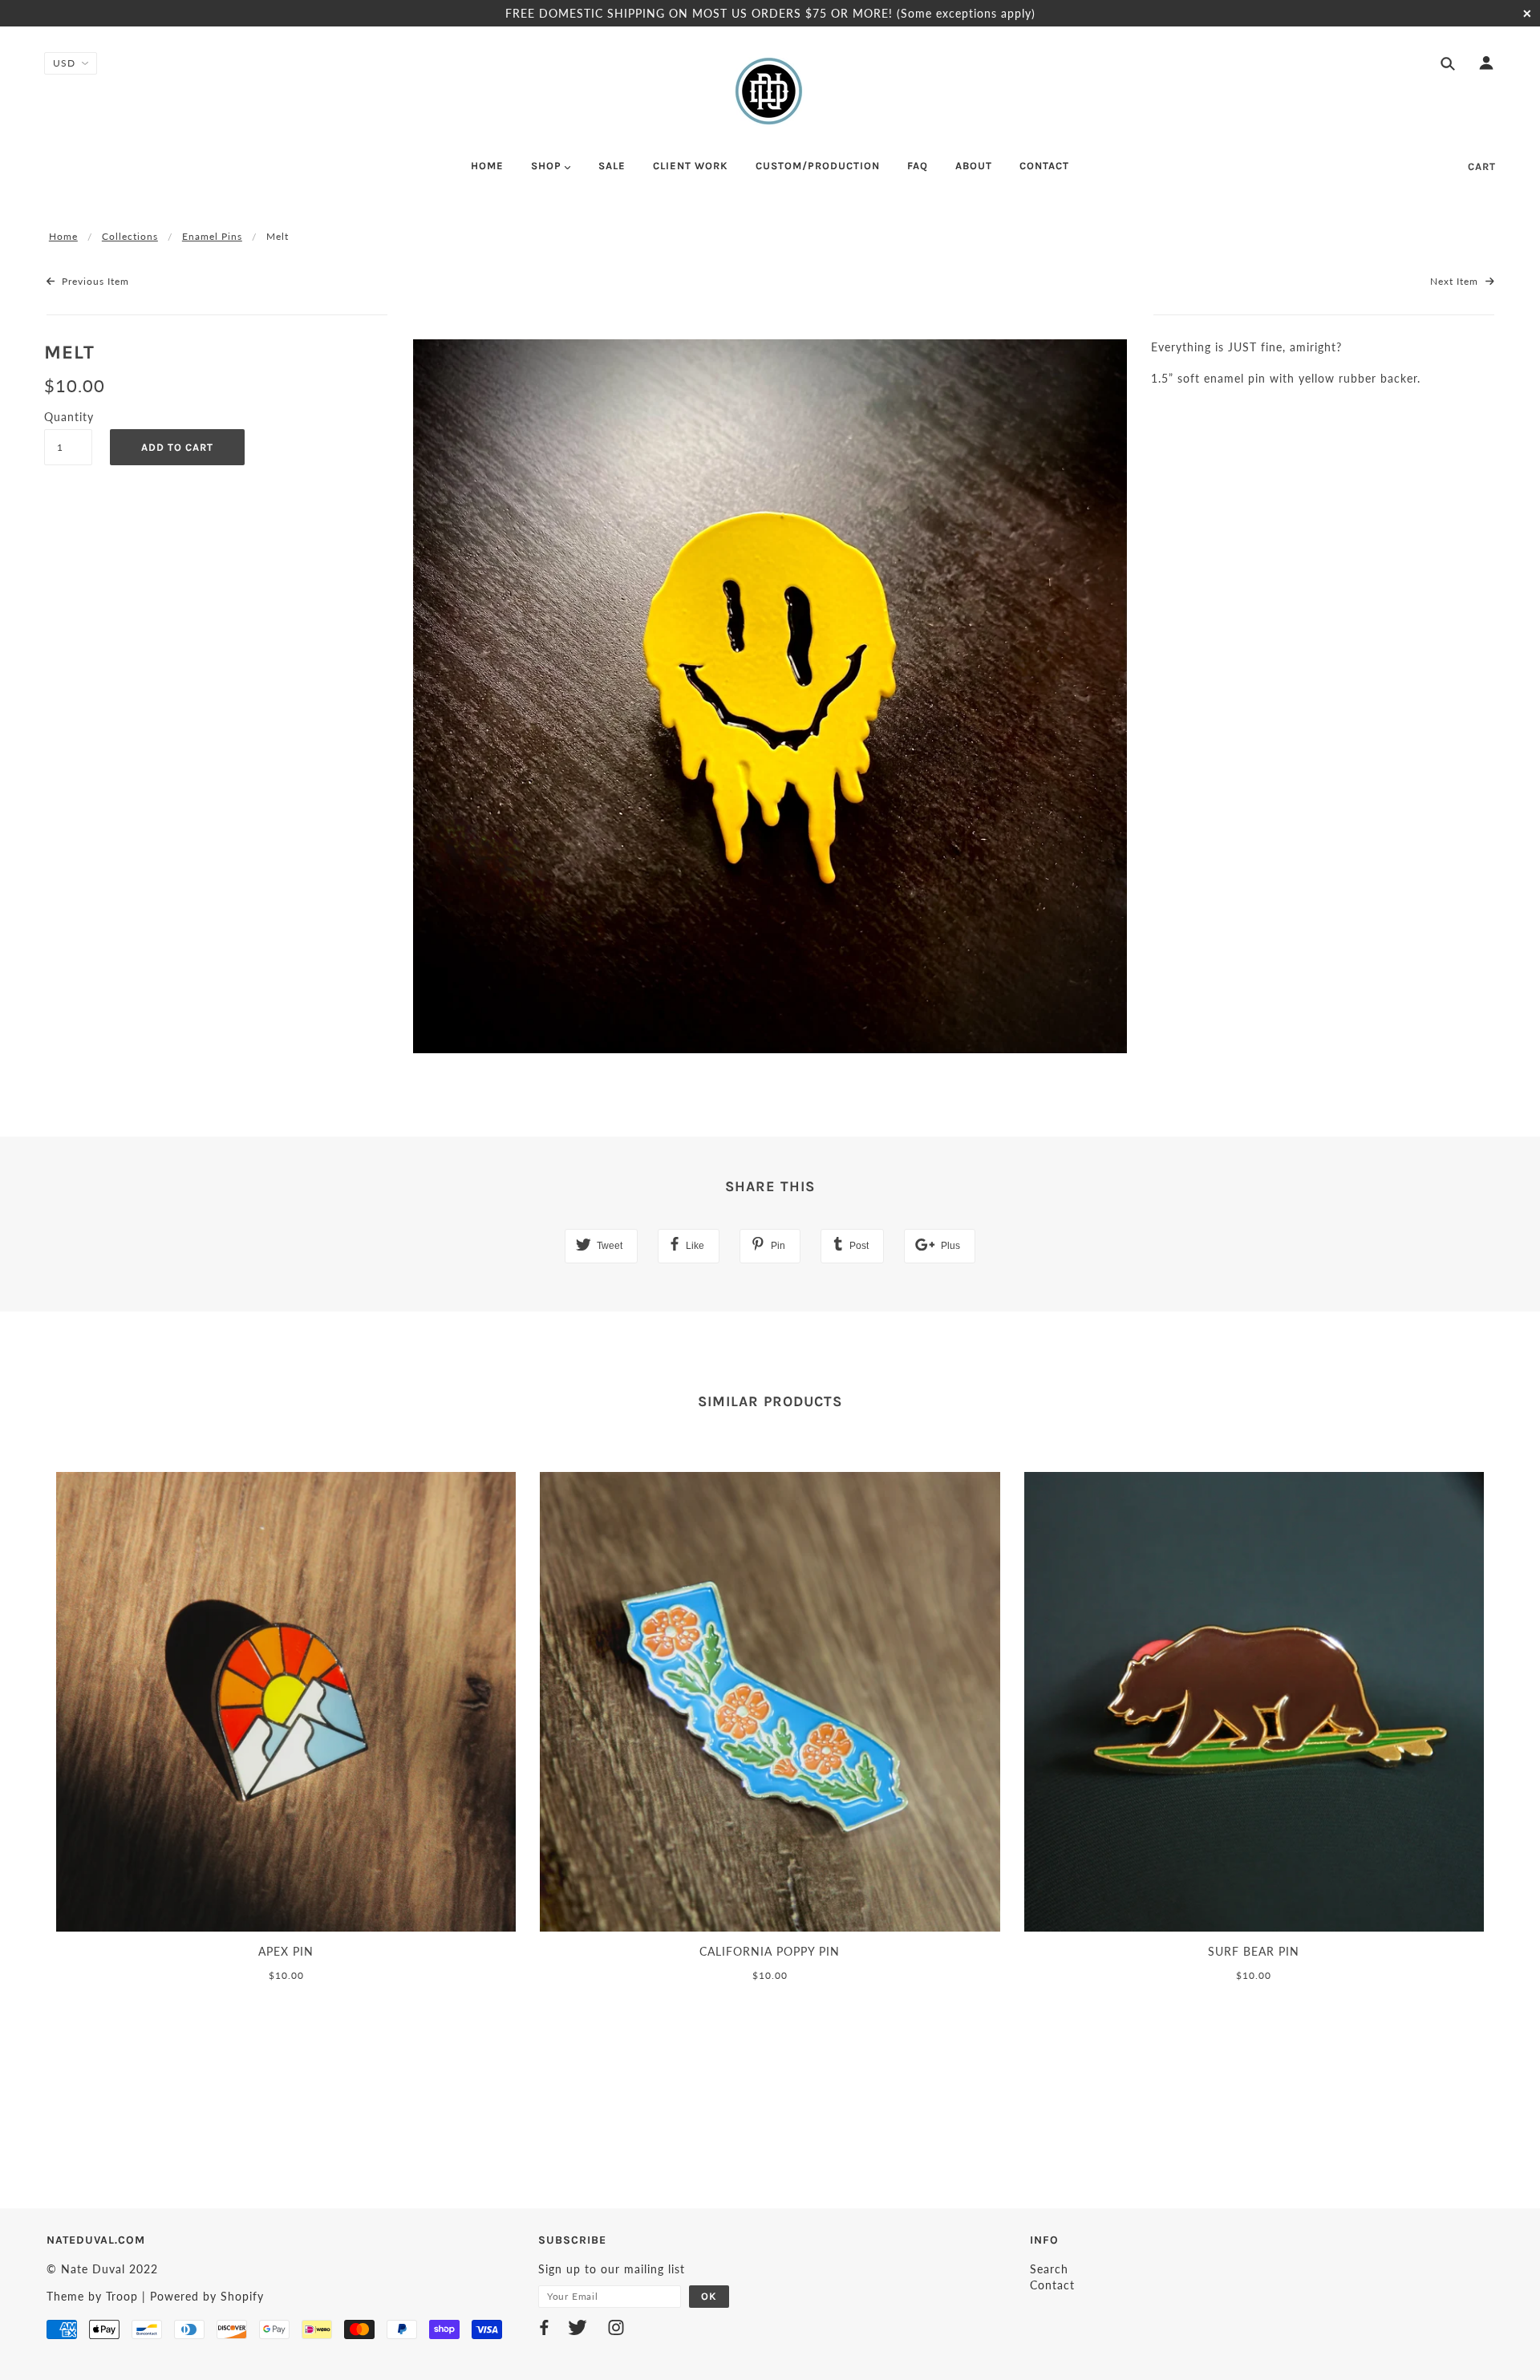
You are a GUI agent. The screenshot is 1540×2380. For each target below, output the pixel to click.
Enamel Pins (212, 236)
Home (63, 236)
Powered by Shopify (207, 2296)
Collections (130, 236)
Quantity (68, 417)
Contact (1052, 2285)
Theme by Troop (92, 2296)
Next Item (1456, 281)
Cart (1482, 166)
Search (1049, 2269)
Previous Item (94, 281)
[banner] (770, 91)
